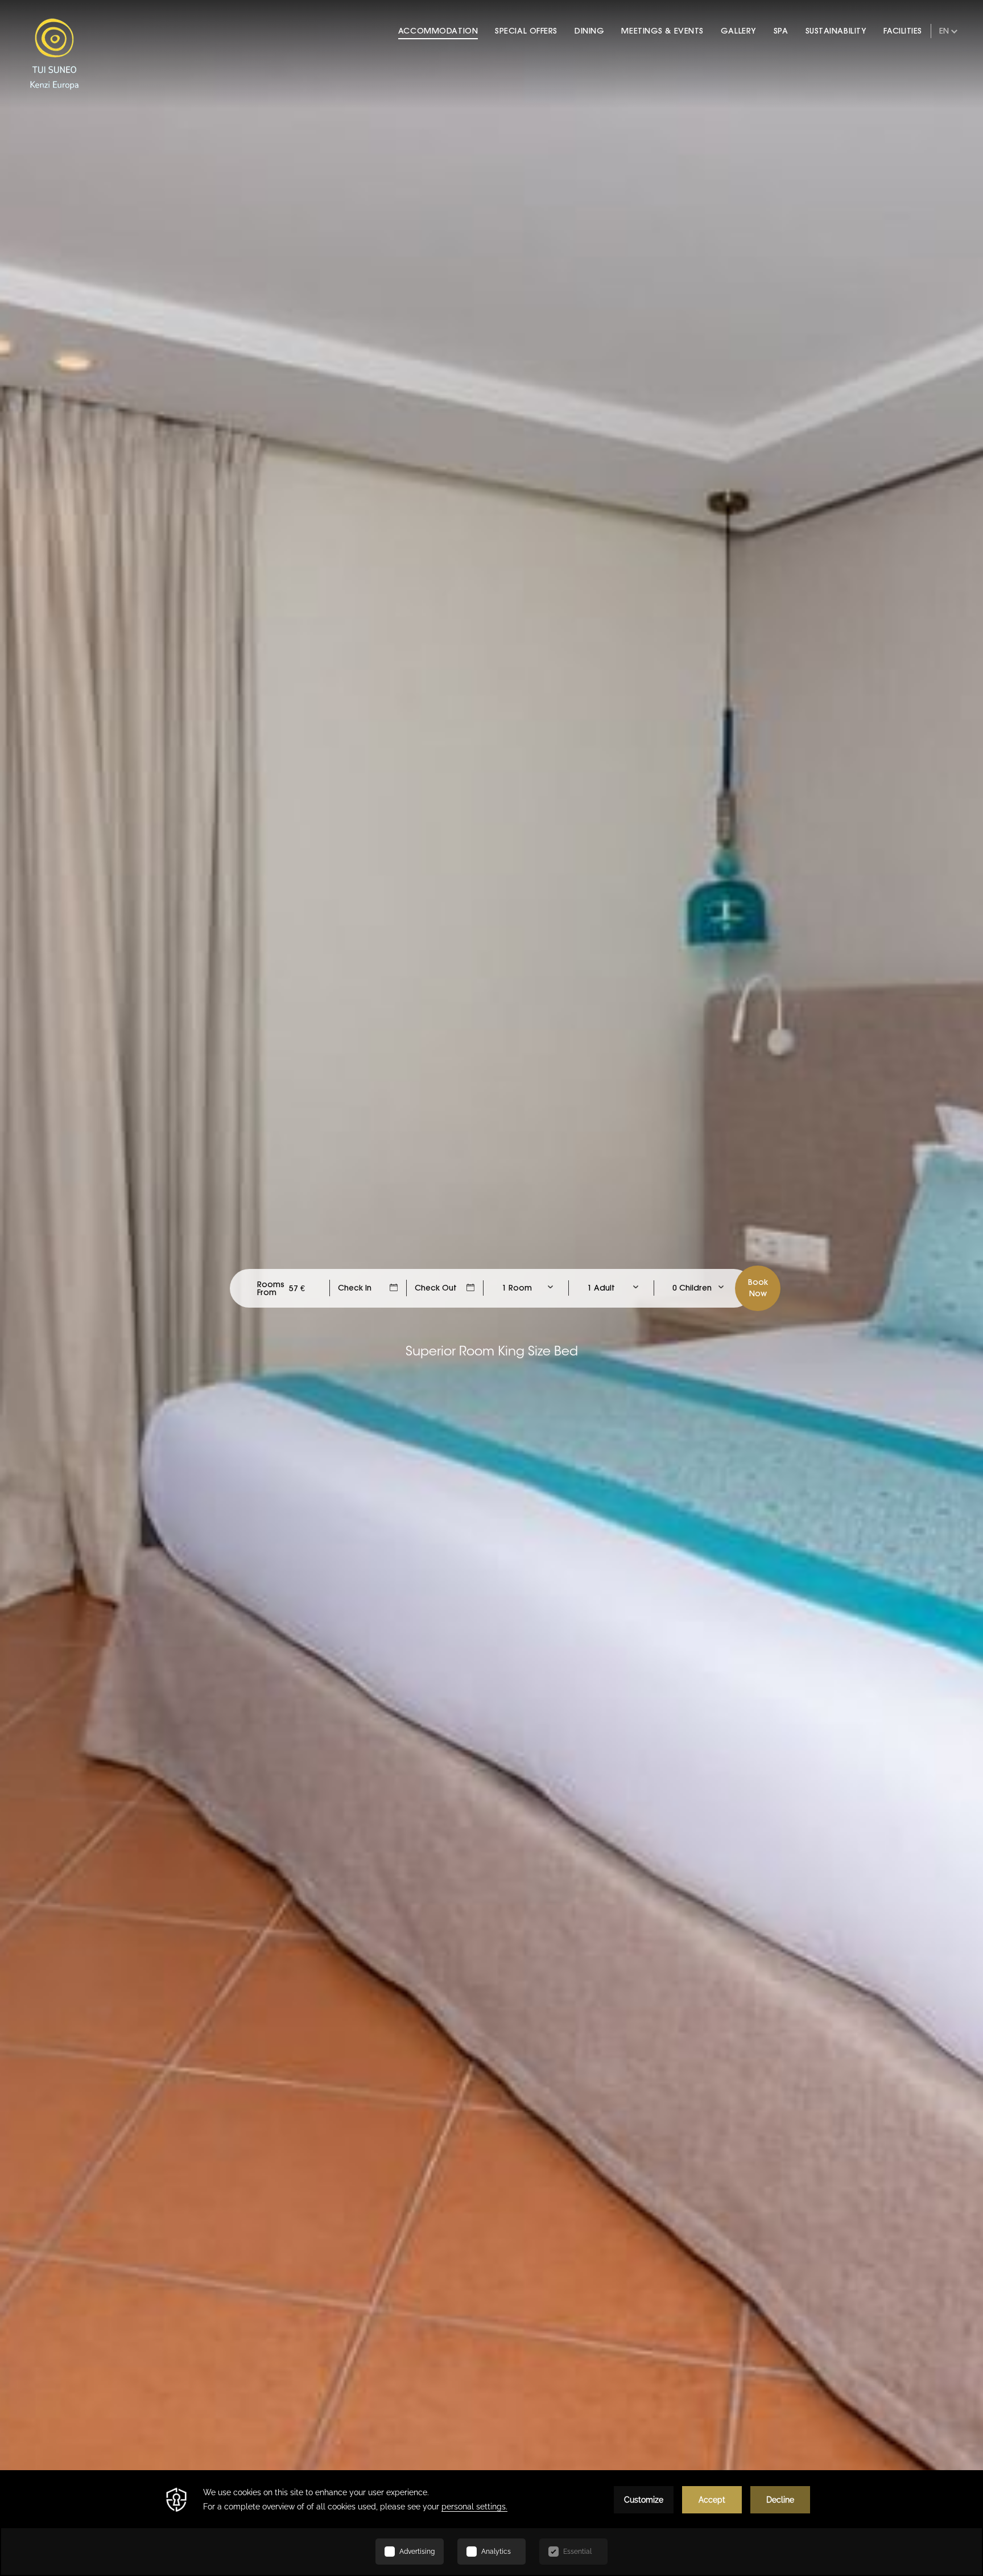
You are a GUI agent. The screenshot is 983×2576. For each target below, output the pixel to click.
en (944, 31)
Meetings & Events (662, 31)
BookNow (758, 1288)
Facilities (903, 31)
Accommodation (438, 31)
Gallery (739, 31)
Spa (781, 31)
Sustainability (836, 31)
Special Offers (526, 31)
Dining (589, 31)
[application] (491, 2523)
